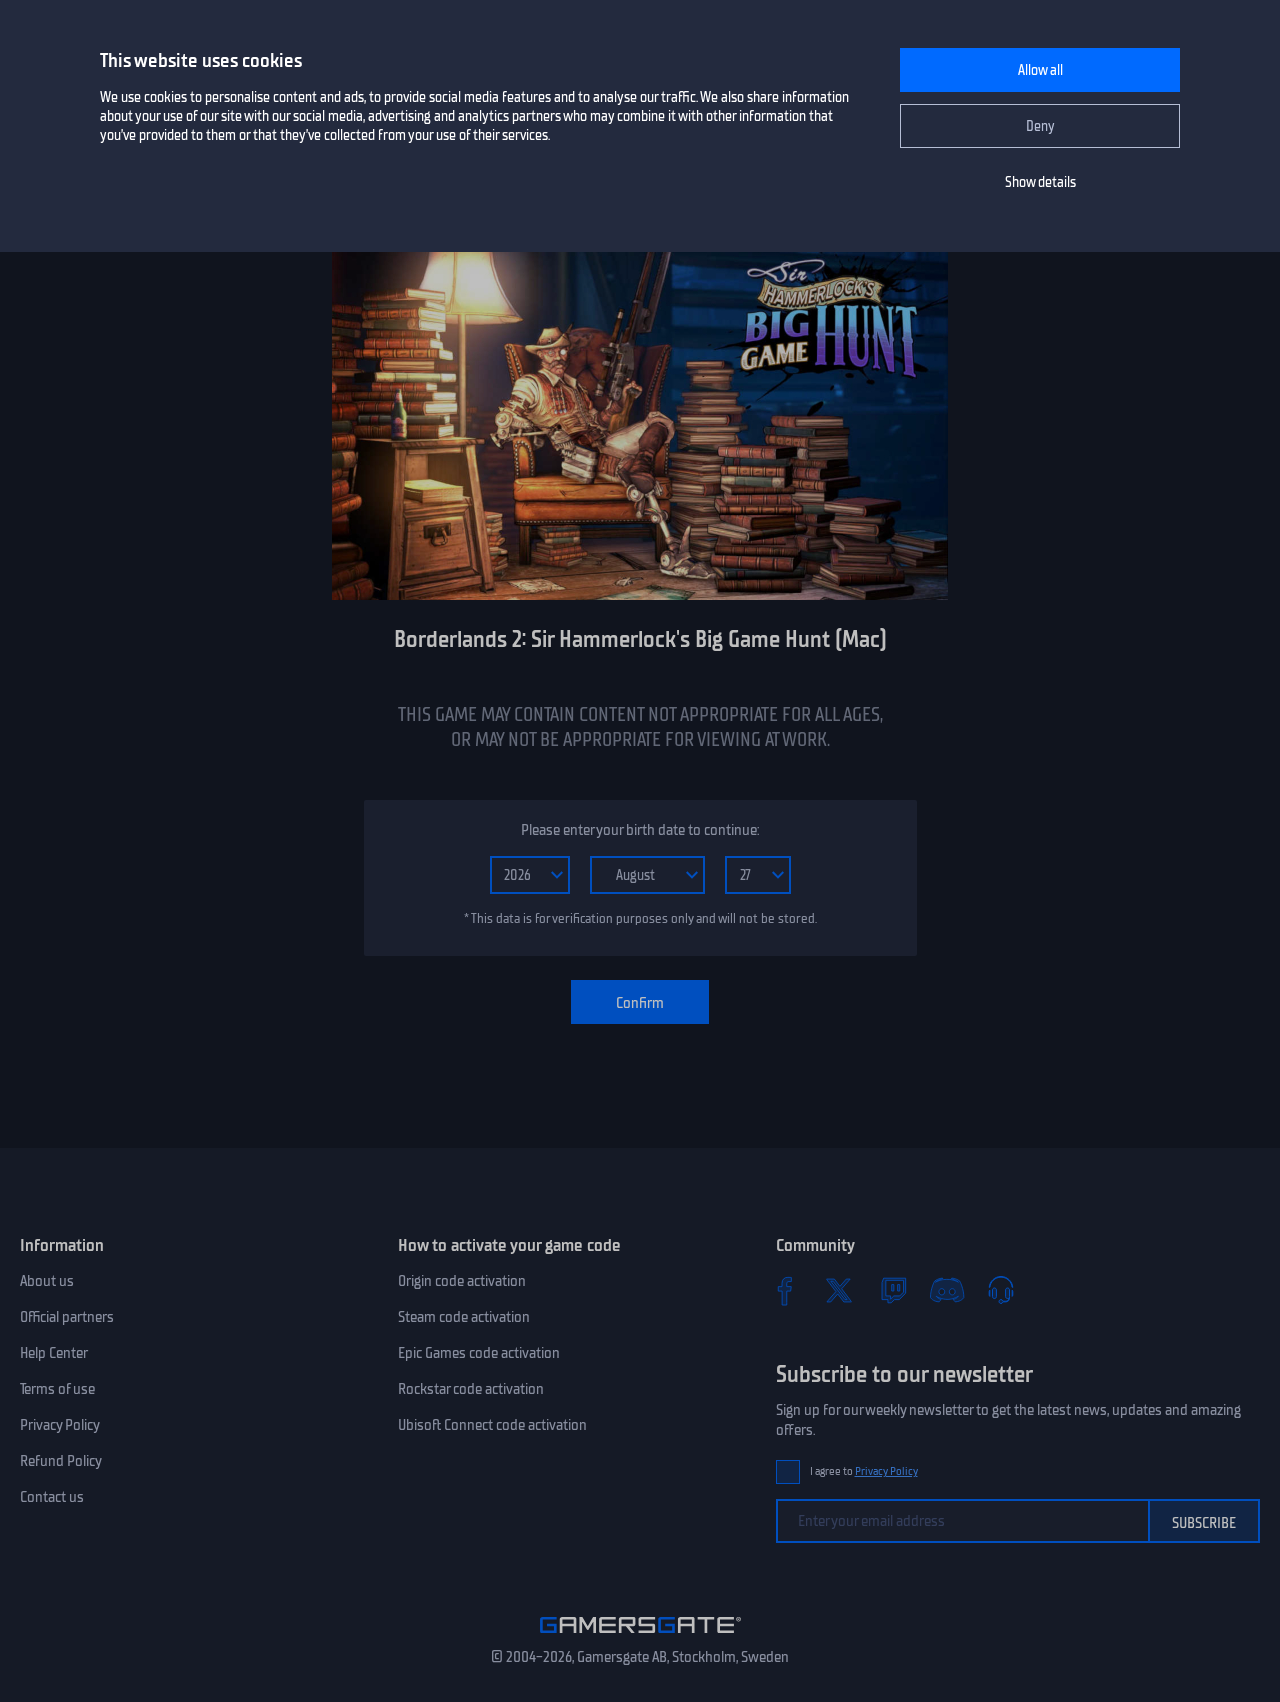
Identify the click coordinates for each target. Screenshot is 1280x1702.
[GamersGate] (640, 1637)
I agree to (864, 1471)
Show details (1040, 182)
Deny (1040, 126)
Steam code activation (464, 1317)
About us (47, 1281)
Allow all (1040, 70)
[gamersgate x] (839, 1290)
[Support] (1001, 1290)
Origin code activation (462, 1281)
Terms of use (57, 1389)
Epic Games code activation (479, 1353)
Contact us (52, 1497)
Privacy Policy (60, 1425)
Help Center (54, 1353)
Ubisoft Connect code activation (492, 1425)
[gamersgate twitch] (893, 1290)
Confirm (640, 1003)
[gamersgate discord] (947, 1290)
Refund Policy (61, 1461)
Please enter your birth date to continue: (640, 830)
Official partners (67, 1317)
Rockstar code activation (471, 1389)
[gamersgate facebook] (785, 1290)
